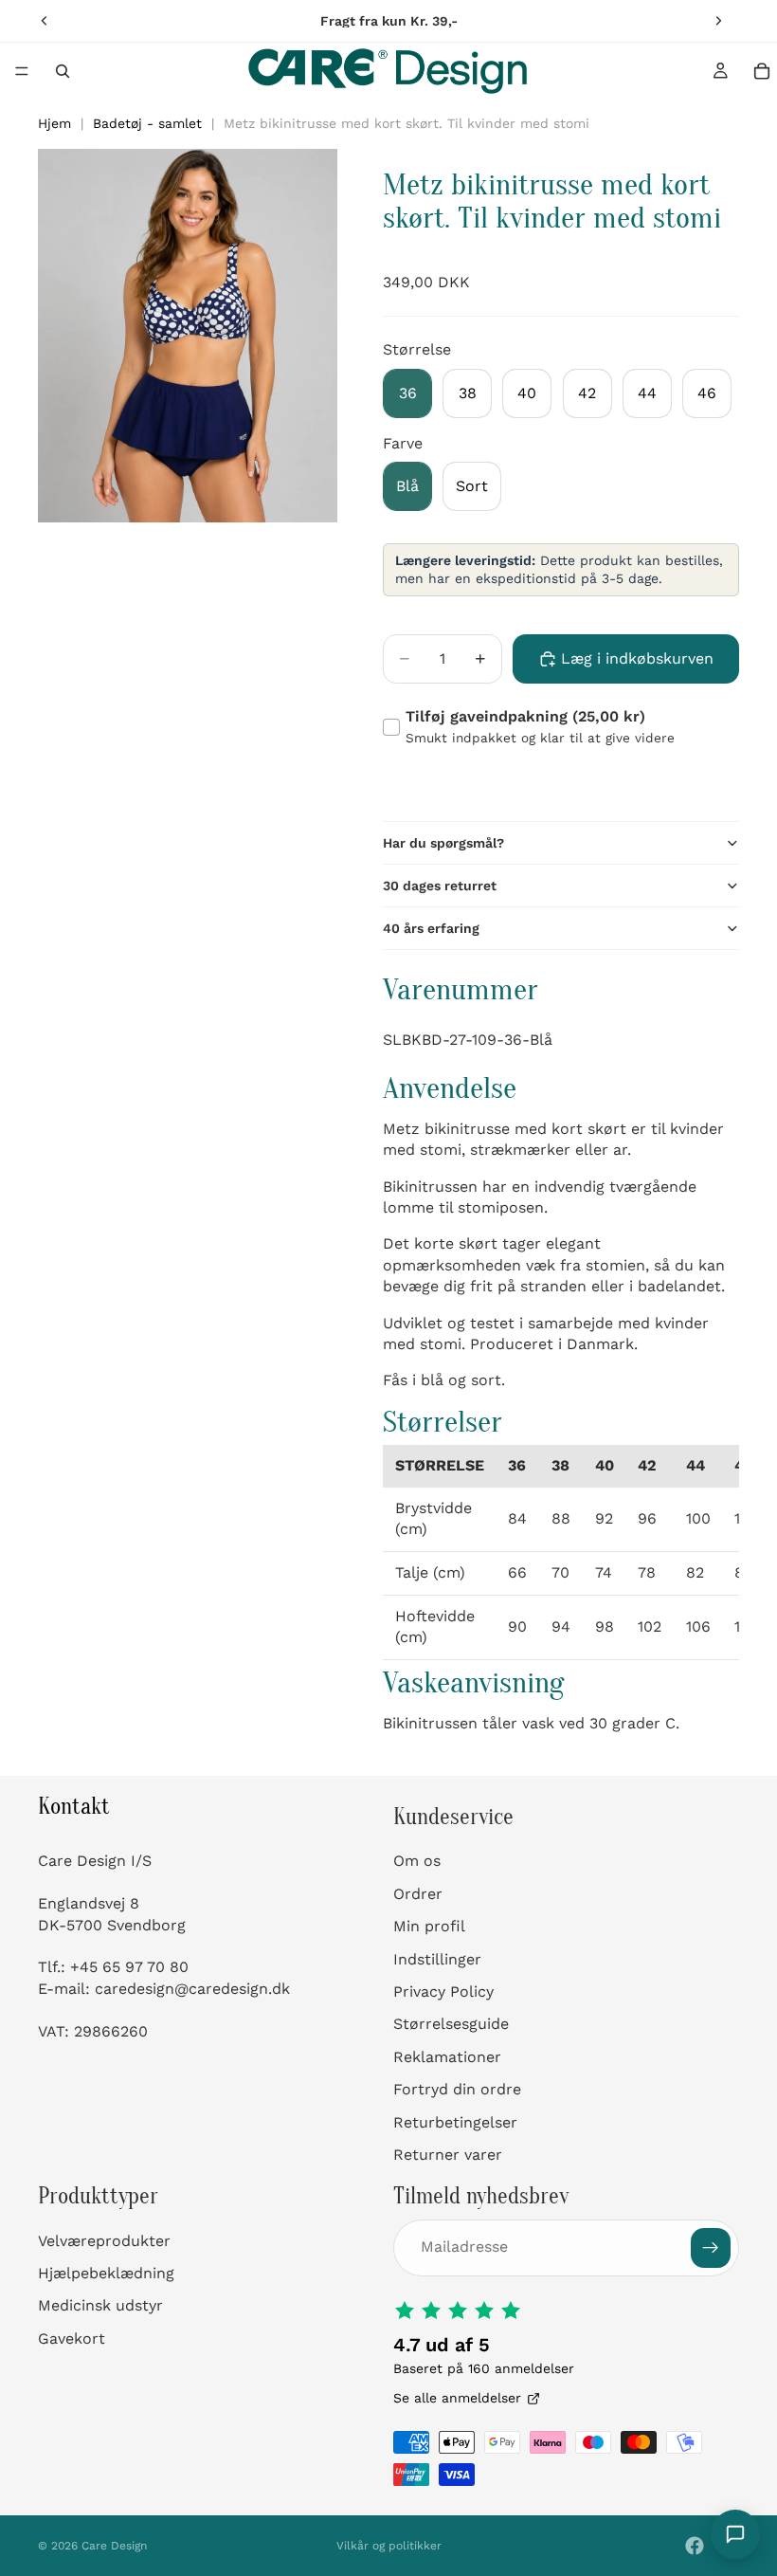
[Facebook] (695, 2546)
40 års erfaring (431, 928)
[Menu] (22, 71)
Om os (417, 1862)
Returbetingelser (455, 2122)
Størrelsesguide (451, 2024)
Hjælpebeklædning (106, 2273)
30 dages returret (440, 886)
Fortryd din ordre (457, 2089)
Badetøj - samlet (147, 123)
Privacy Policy (443, 1991)
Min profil (429, 1926)
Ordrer (418, 1894)
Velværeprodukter (104, 2241)
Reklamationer (447, 2057)
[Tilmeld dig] (711, 2248)
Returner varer (448, 2155)
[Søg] (63, 71)
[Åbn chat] (735, 2534)
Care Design (114, 2546)
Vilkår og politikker (389, 2546)
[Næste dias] (718, 21)
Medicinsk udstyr (100, 2306)
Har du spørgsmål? (443, 843)
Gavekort (72, 2338)
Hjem (54, 123)
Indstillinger (437, 1959)
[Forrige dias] (45, 21)
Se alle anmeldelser (457, 2398)
